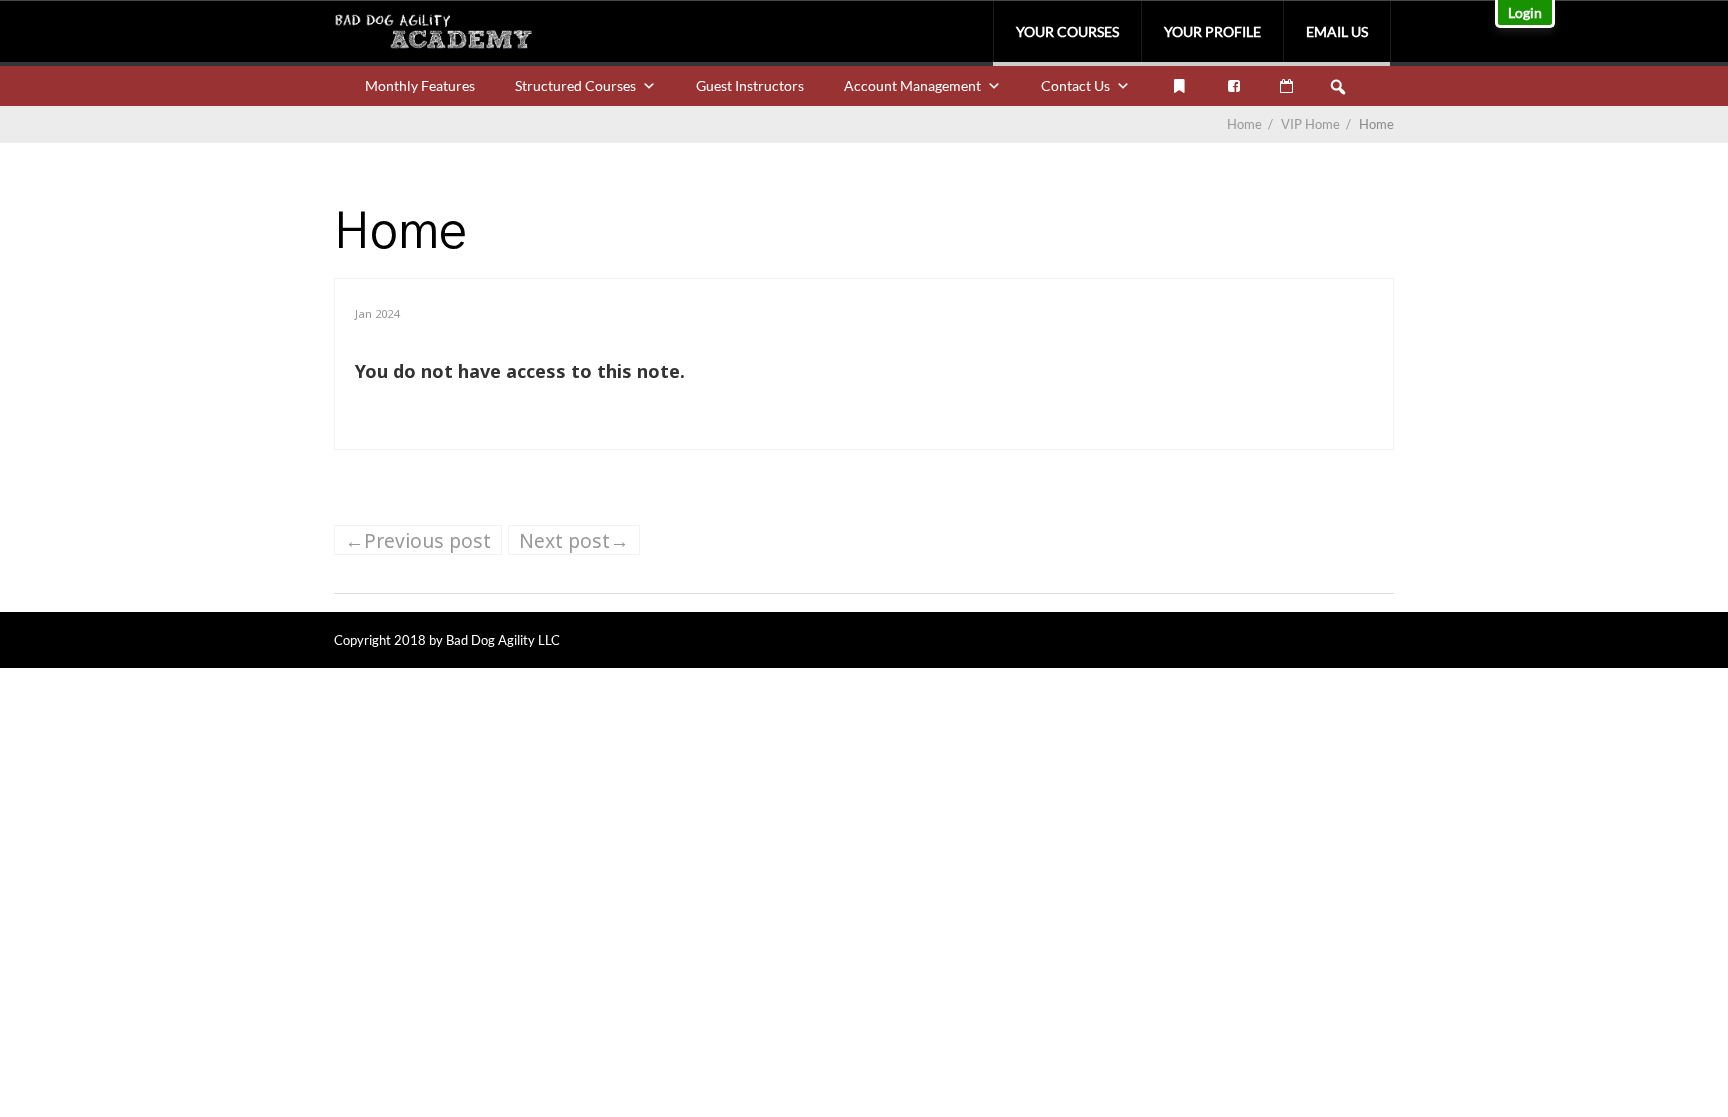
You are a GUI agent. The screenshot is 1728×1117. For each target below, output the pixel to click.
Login (1525, 12)
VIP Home (1317, 124)
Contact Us (1075, 85)
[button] (1338, 87)
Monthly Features (420, 85)
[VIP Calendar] (1286, 86)
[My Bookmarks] (1179, 86)
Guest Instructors (750, 85)
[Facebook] (1234, 86)
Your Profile (1212, 31)
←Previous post (418, 540)
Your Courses (1067, 31)
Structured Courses (575, 85)
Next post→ (574, 540)
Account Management (912, 85)
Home (1244, 124)
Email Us (1337, 31)
